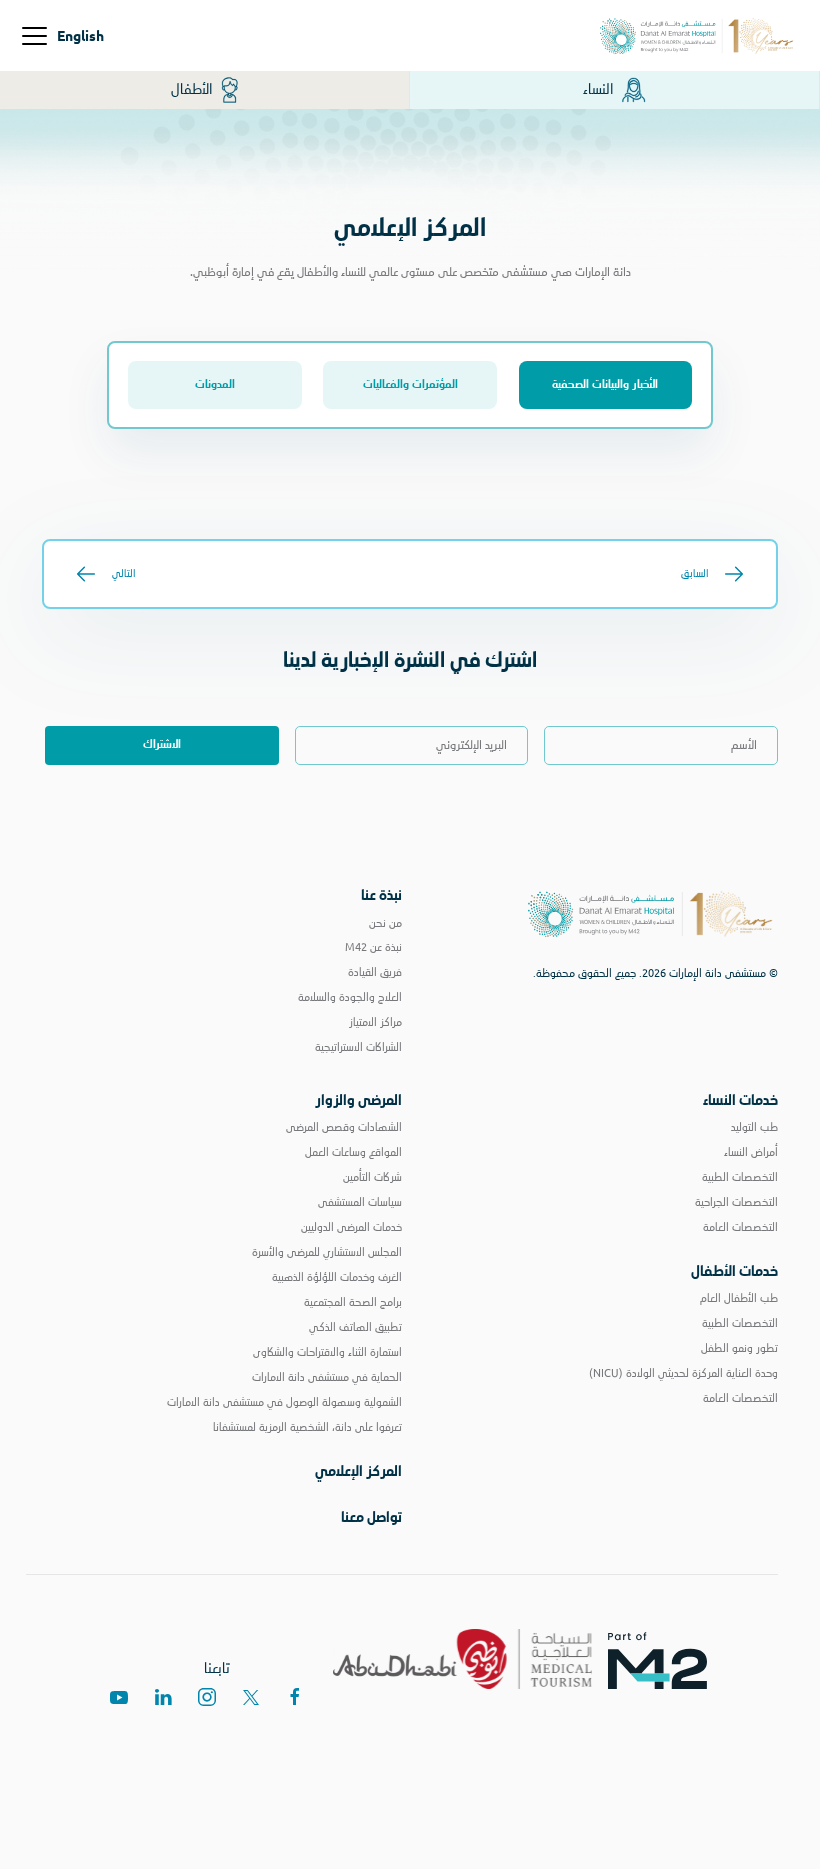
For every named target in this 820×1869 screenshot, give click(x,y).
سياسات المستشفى (360, 1202)
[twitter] (251, 1697)
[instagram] (207, 1697)
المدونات (215, 384)
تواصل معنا (371, 1517)
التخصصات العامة (740, 1227)
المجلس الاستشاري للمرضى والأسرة (327, 1252)
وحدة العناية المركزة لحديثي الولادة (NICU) (683, 1373)
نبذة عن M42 (373, 947)
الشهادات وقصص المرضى (344, 1127)
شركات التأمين (372, 1177)
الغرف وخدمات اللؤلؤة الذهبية (337, 1277)
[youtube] (119, 1697)
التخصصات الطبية (740, 1177)
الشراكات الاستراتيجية (358, 1047)
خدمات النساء (740, 1100)
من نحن (385, 923)
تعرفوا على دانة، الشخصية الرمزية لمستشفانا (307, 1427)
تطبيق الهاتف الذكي (355, 1327)
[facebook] (295, 1697)
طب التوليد (754, 1127)
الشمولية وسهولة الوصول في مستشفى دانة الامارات (284, 1402)
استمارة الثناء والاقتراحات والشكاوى (327, 1352)
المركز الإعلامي (358, 1471)
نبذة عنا (381, 895)
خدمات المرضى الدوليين (351, 1227)
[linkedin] (163, 1697)
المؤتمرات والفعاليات (410, 384)
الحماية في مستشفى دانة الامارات (327, 1377)
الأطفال (193, 89)
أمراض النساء (751, 1152)
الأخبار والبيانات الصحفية (605, 384)
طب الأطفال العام (739, 1298)
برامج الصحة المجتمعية (353, 1302)
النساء (599, 89)
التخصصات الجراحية (736, 1202)
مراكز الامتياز (375, 1022)
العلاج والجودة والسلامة (350, 997)
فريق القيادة (375, 972)
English (80, 35)
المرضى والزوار (358, 1100)
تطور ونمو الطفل (739, 1348)
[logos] (665, 1659)
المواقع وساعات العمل (353, 1152)
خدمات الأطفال (734, 1271)
